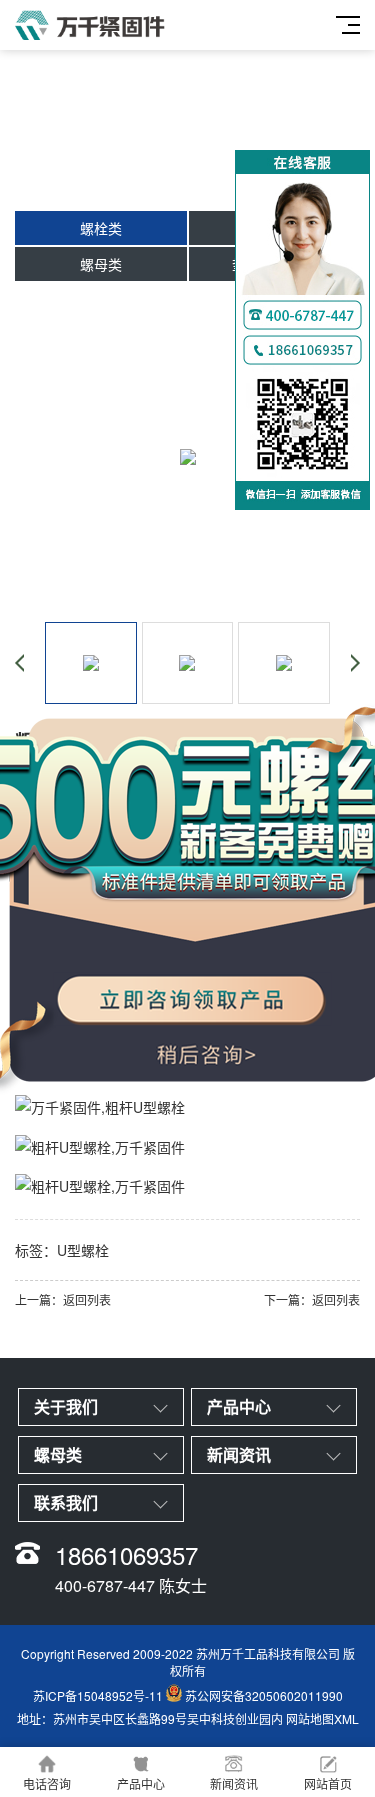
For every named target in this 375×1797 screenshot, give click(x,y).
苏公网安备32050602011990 (264, 1696)
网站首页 (328, 1783)
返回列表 (87, 1299)
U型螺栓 (83, 1250)
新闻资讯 (234, 1783)
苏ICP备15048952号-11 (98, 1696)
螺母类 (101, 264)
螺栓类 (101, 228)
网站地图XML (322, 1718)
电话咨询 (47, 1783)
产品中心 (141, 1783)
